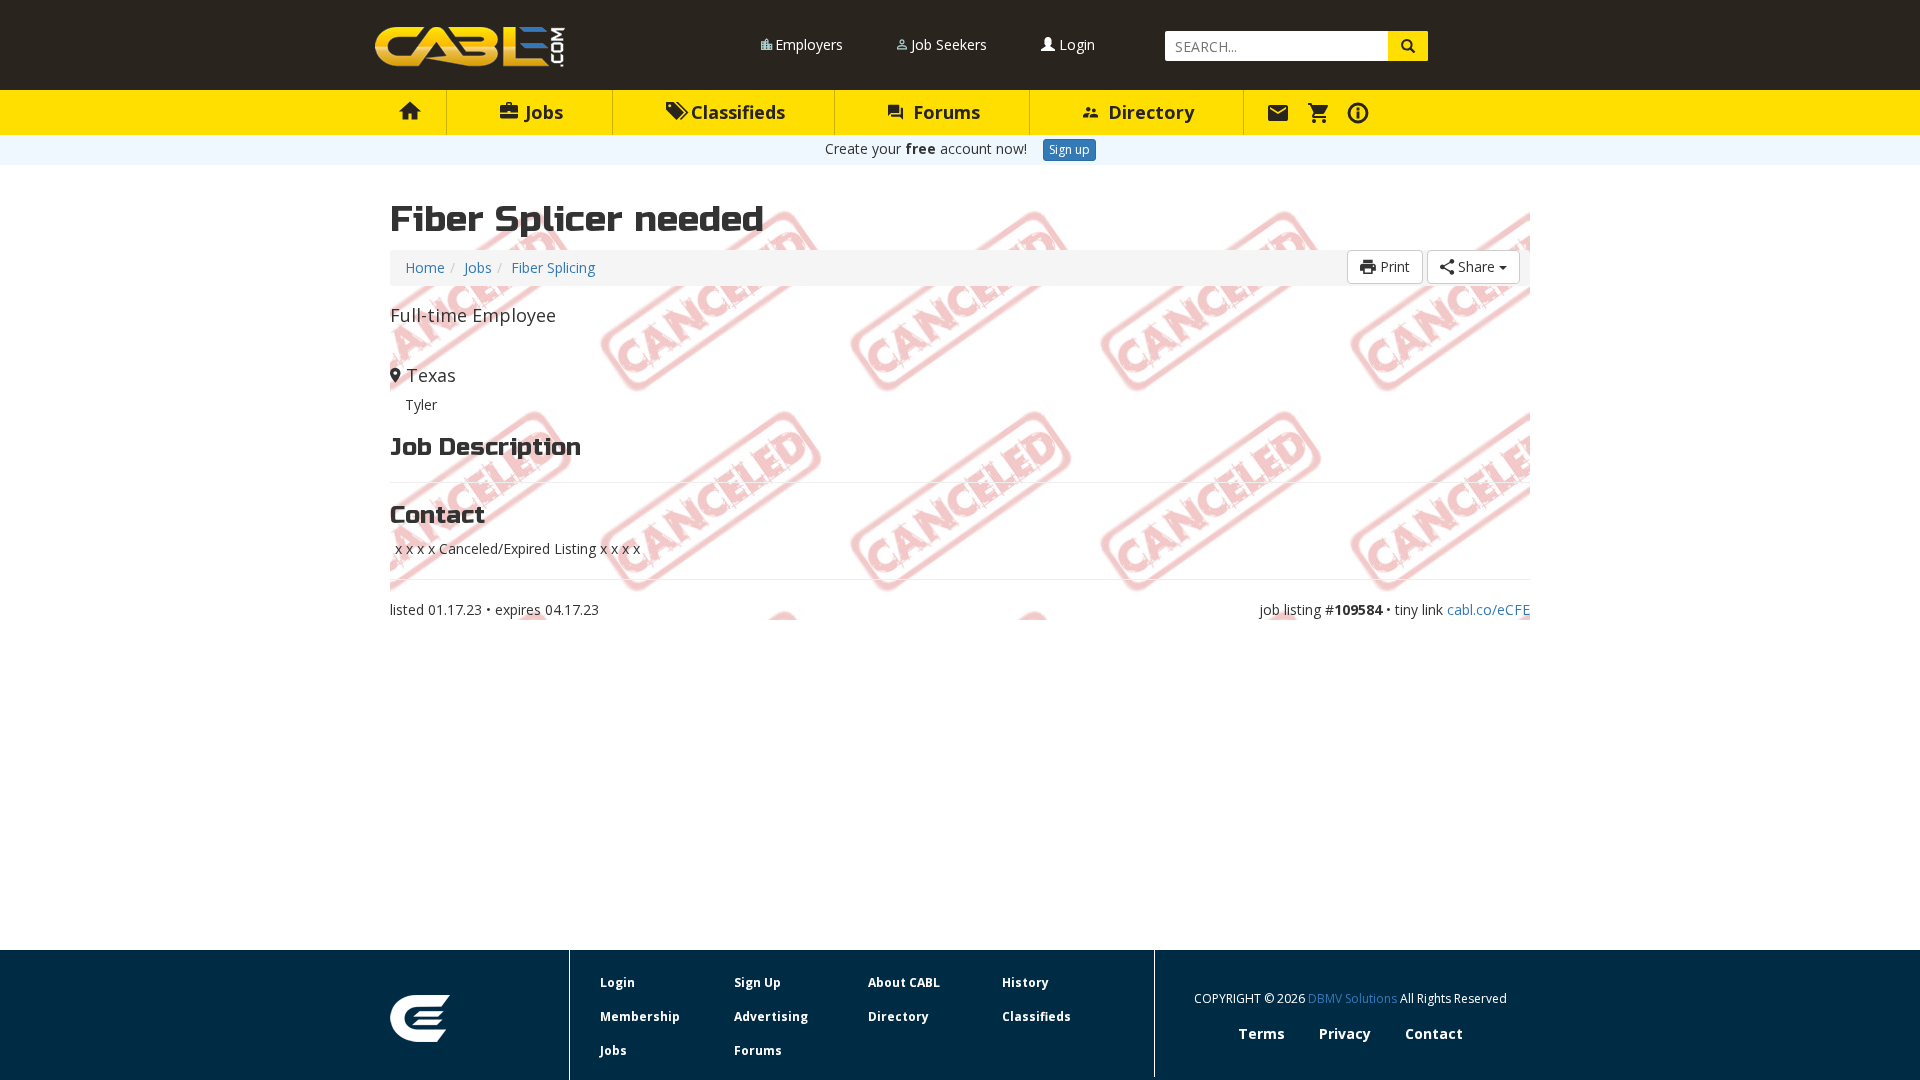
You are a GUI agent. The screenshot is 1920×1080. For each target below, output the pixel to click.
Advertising (771, 1016)
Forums (944, 112)
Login (1075, 44)
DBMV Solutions (1354, 998)
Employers (809, 44)
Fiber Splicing (553, 267)
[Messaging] (1281, 112)
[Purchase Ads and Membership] (1321, 112)
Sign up (1069, 149)
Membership (640, 1016)
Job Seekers (949, 44)
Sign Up (757, 982)
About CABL (904, 982)
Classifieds (735, 112)
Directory (1148, 112)
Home (425, 267)
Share (1476, 266)
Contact (1434, 1033)
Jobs (541, 112)
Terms (1261, 1033)
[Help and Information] (1361, 112)
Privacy (1345, 1033)
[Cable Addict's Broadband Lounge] (470, 47)
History (1025, 982)
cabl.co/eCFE (1488, 609)
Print (1393, 266)
